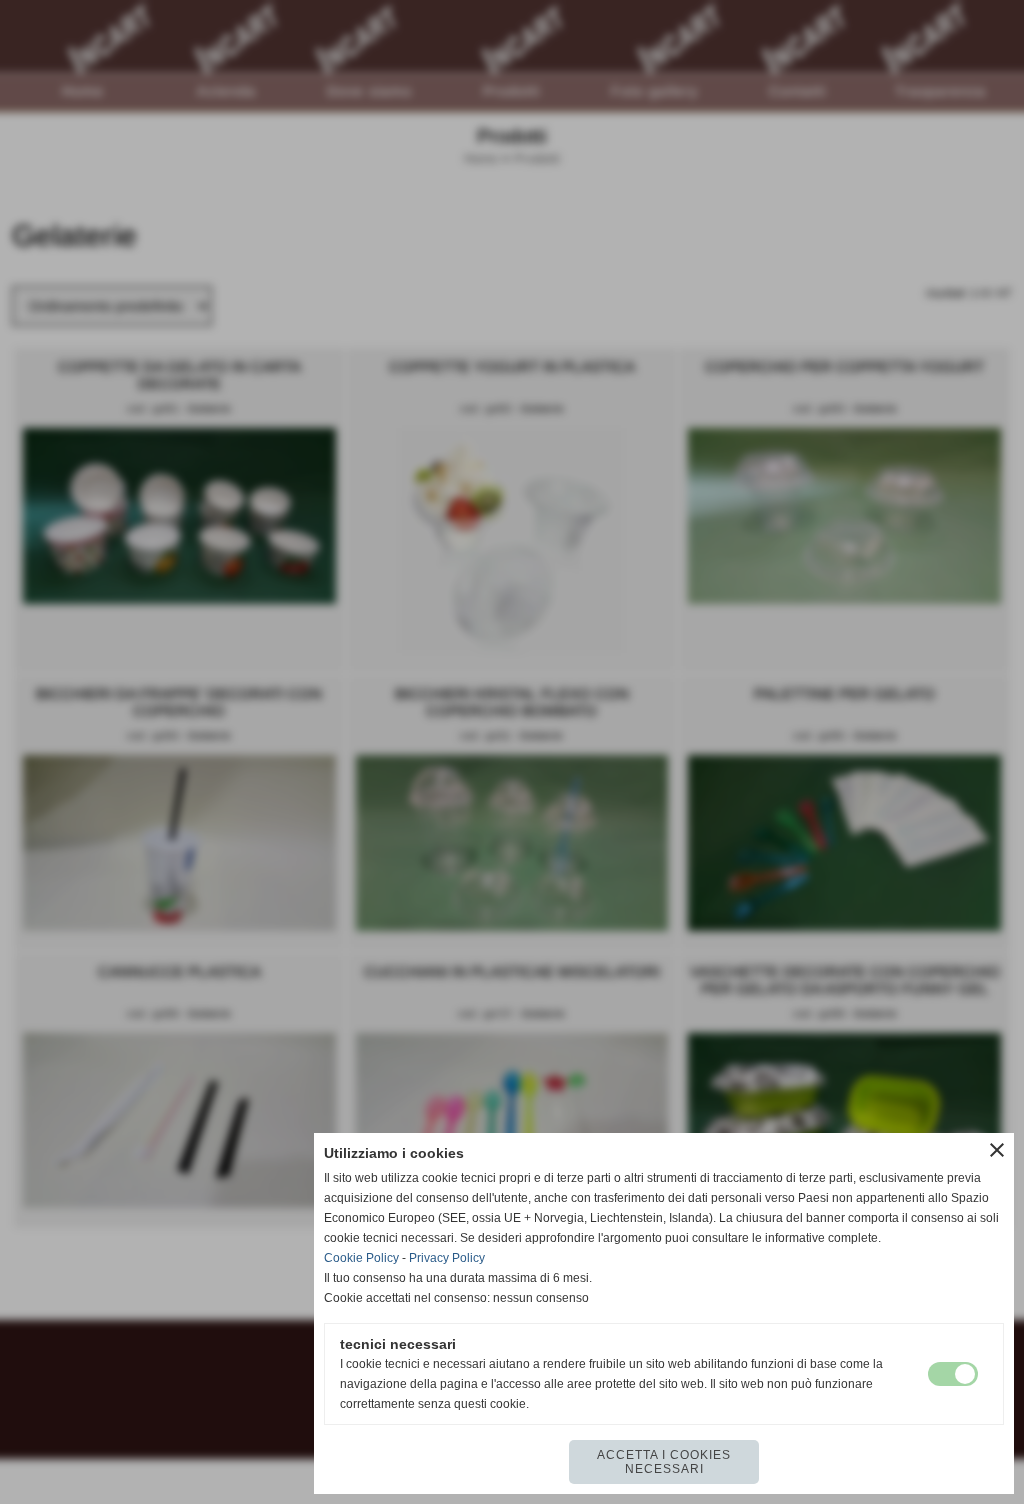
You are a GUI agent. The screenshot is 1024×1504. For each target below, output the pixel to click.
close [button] (997, 1150)
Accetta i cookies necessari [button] (664, 1462)
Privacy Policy (447, 1258)
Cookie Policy (361, 1258)
